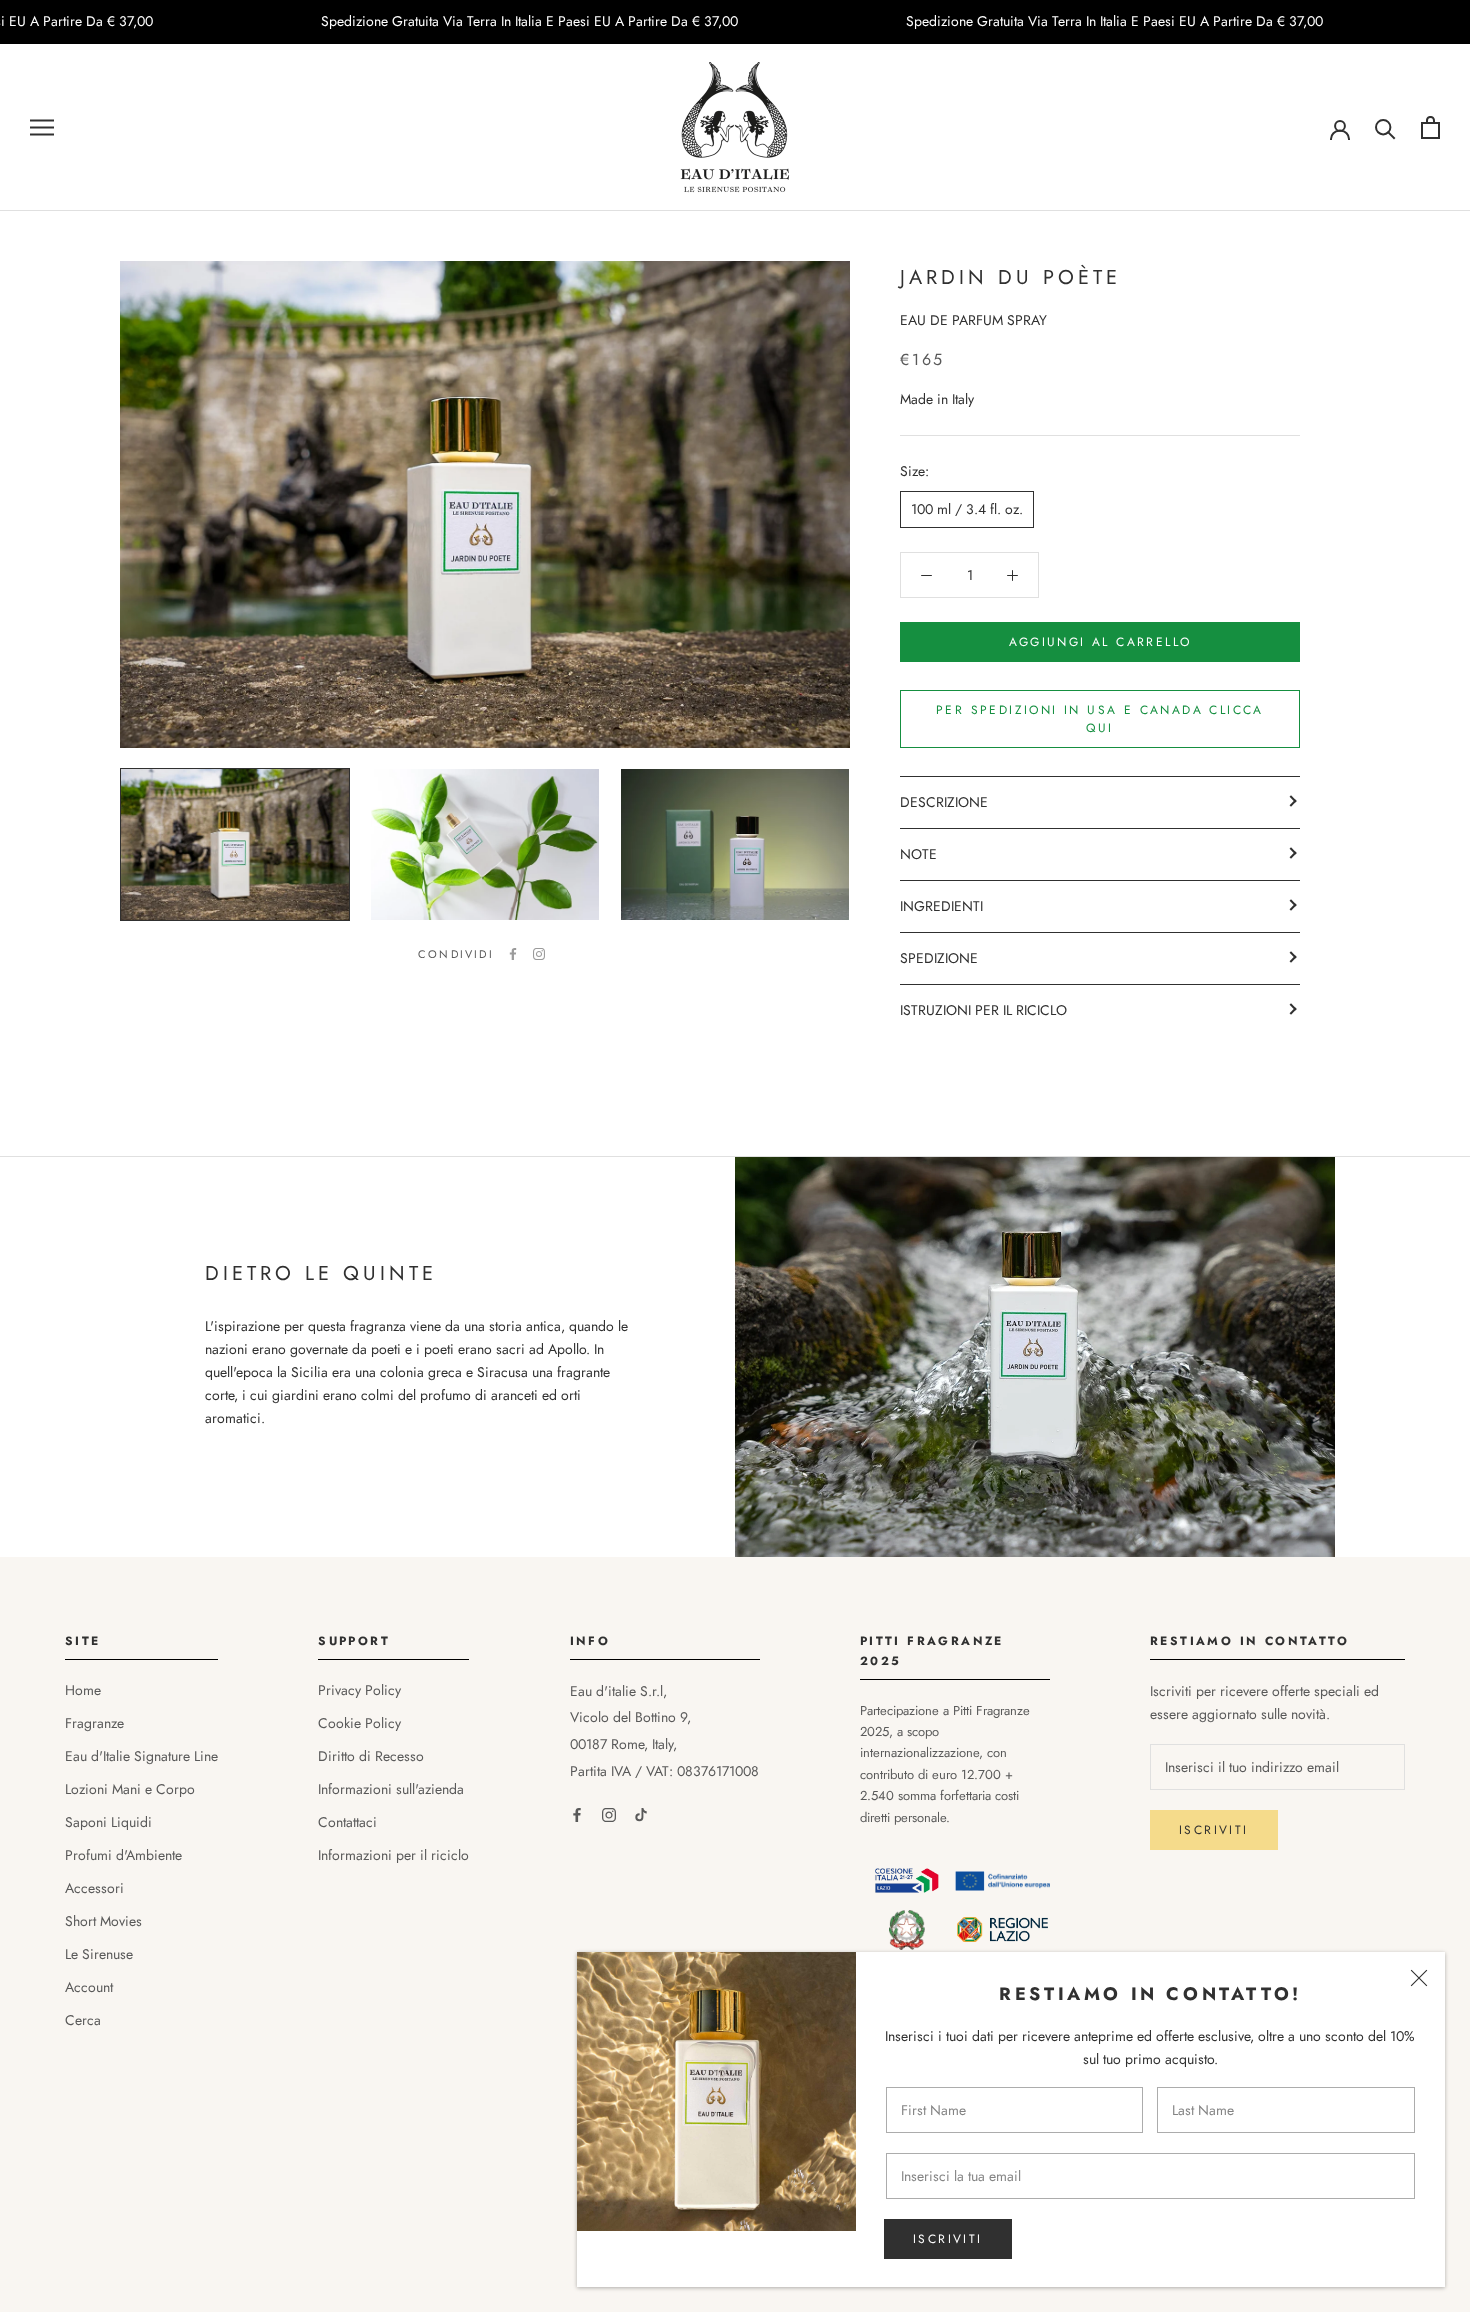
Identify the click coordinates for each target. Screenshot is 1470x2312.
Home (83, 1690)
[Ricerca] (1385, 127)
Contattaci (347, 1822)
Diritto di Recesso (371, 1756)
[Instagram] (539, 954)
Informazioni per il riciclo (393, 1855)
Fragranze (94, 1723)
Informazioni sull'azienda (391, 1789)
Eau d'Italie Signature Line (141, 1756)
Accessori (94, 1888)
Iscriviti (948, 2239)
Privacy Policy (359, 1690)
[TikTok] (641, 1814)
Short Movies (103, 1921)
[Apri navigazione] (42, 127)
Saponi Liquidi (108, 1822)
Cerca (83, 2020)
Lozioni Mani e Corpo (130, 1789)
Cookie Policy (359, 1723)
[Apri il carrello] (1430, 127)
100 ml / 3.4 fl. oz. (967, 510)
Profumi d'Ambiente (123, 1855)
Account (89, 1987)
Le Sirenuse (99, 1954)
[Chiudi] (1419, 1978)
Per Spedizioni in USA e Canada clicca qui (1100, 719)
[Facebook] (513, 954)
